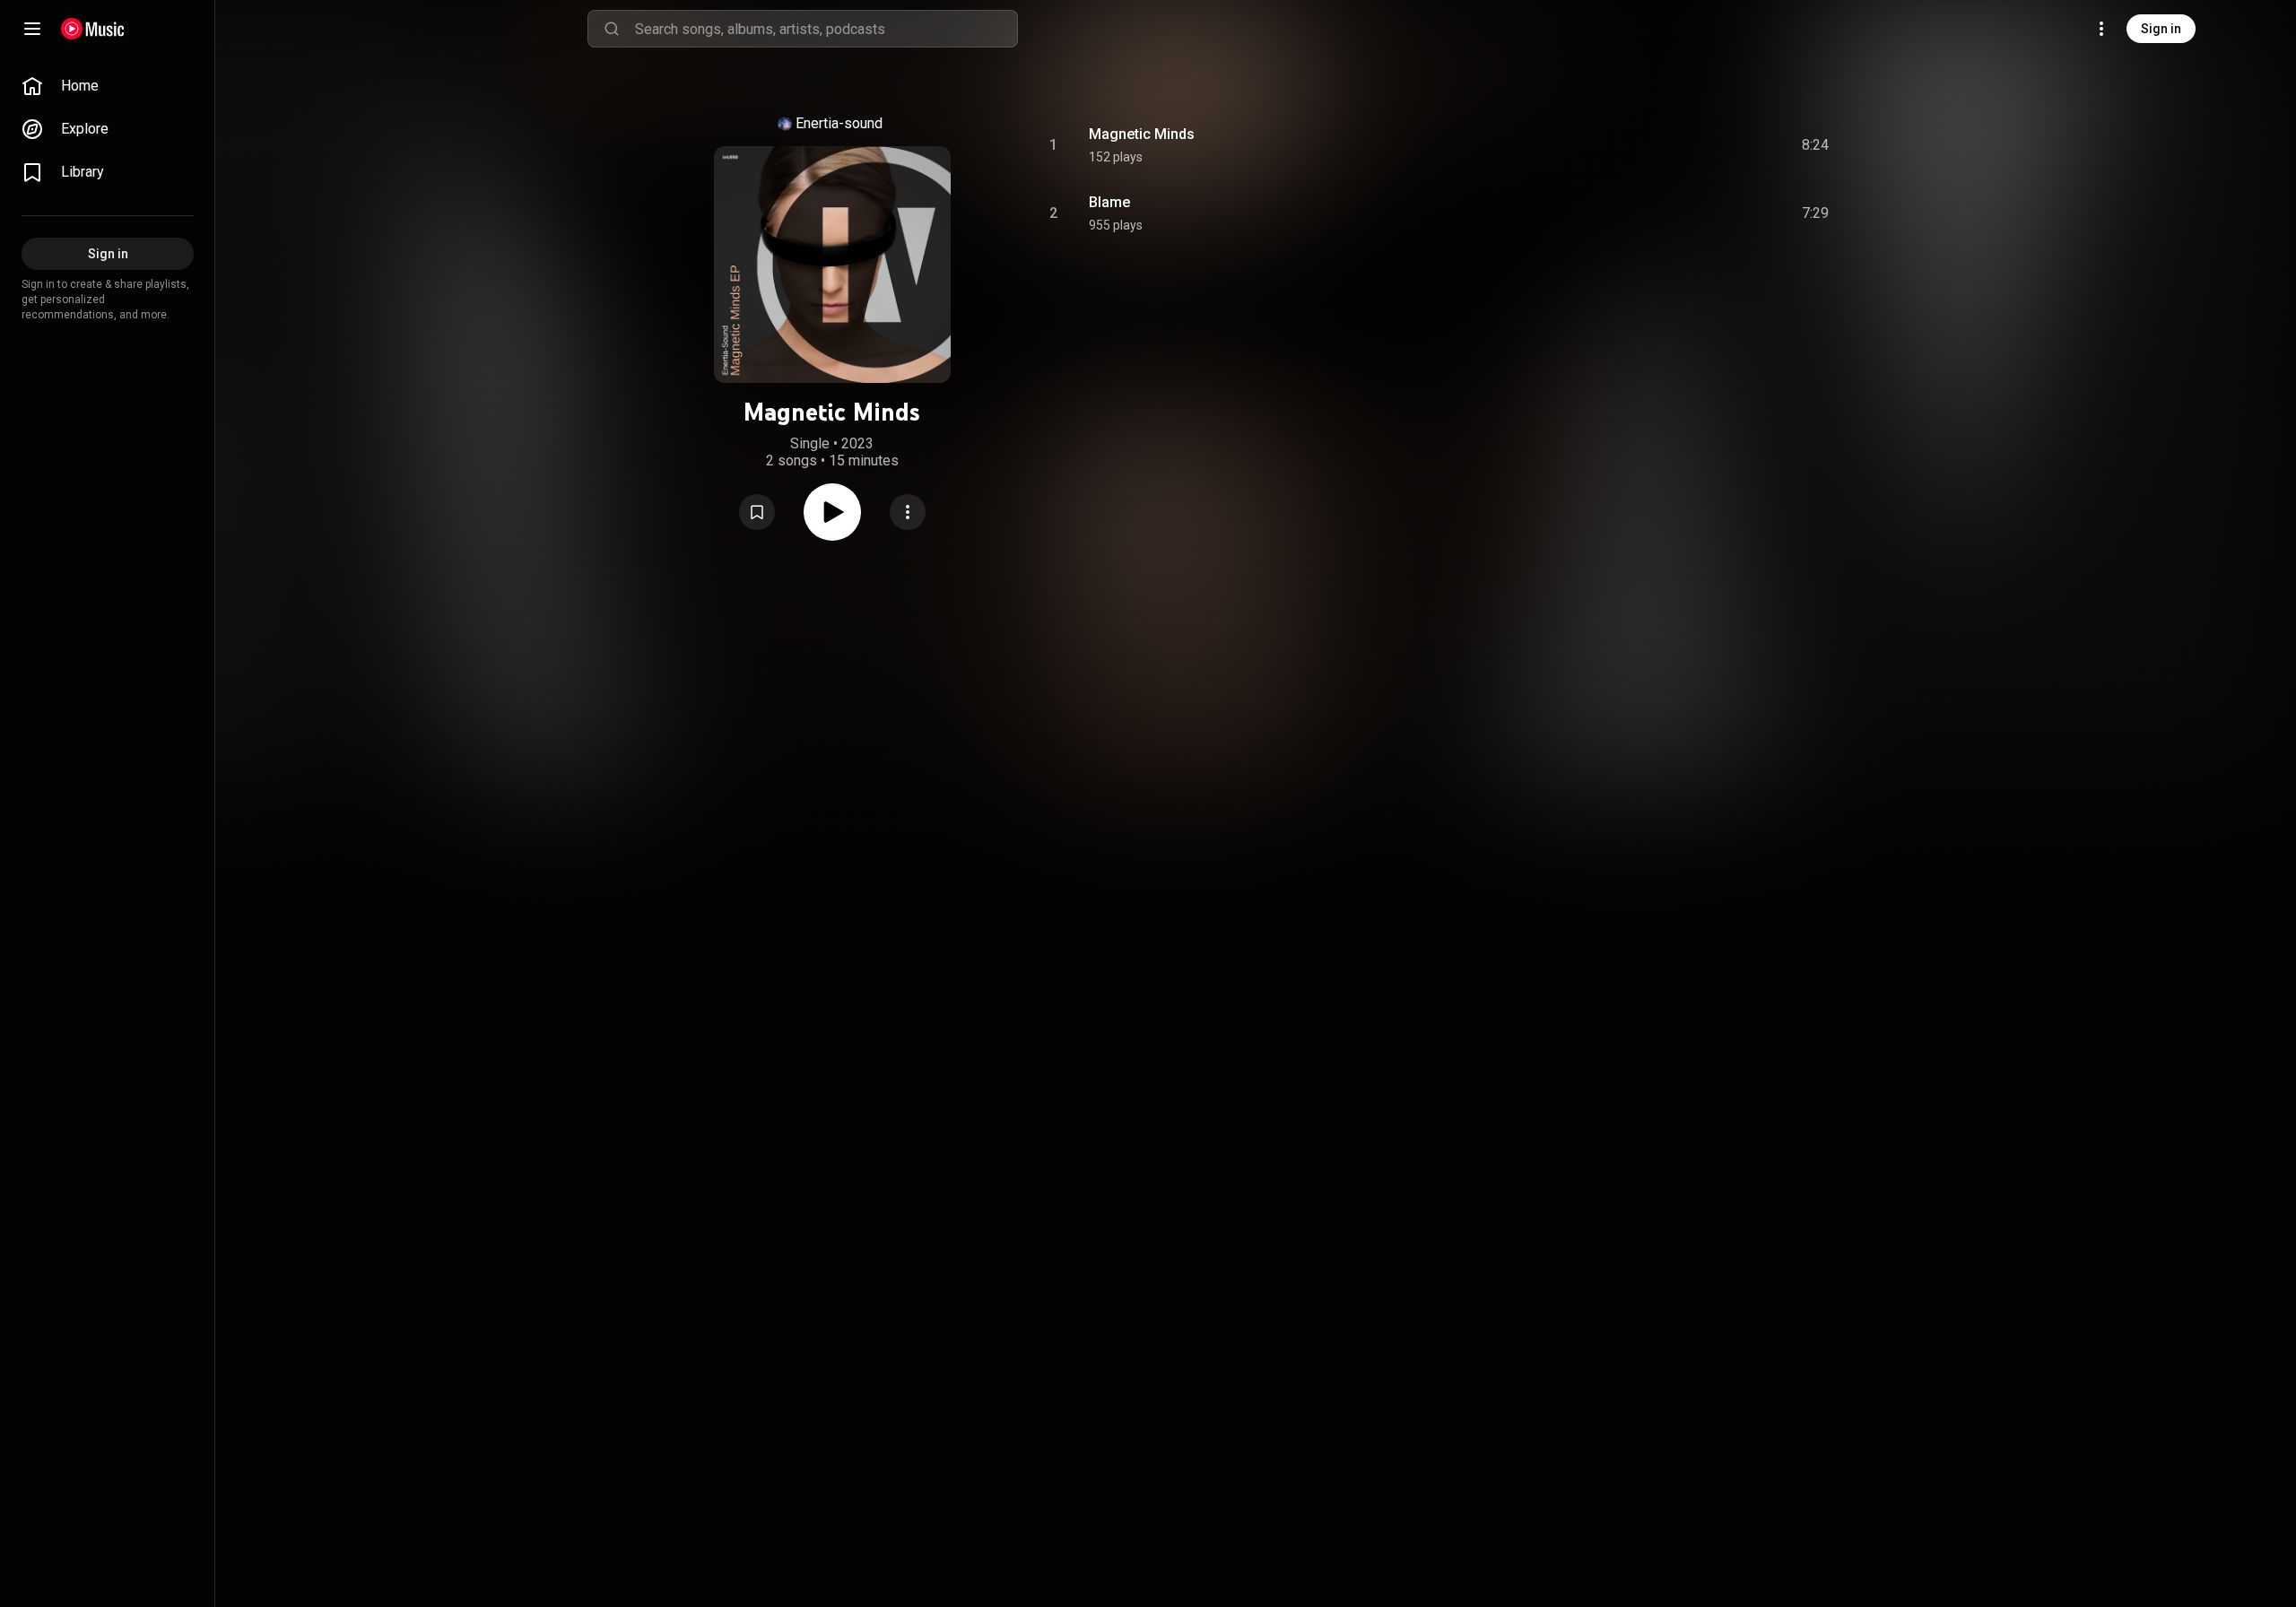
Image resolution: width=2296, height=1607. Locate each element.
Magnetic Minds (1142, 134)
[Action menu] (908, 512)
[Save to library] (757, 512)
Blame (1109, 202)
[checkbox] (1816, 145)
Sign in (2161, 29)
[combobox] (826, 29)
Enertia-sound (839, 123)
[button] (757, 512)
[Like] (1680, 145)
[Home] (93, 29)
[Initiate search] (612, 29)
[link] (108, 86)
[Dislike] (1714, 145)
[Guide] (32, 29)
